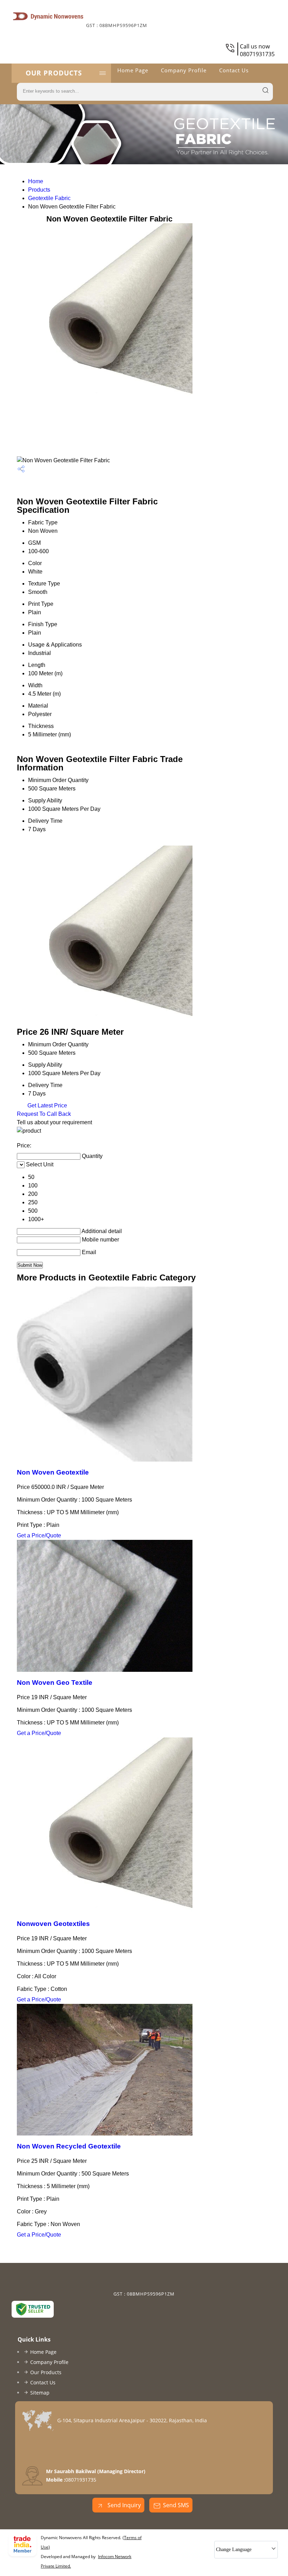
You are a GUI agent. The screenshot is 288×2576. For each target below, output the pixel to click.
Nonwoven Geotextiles (53, 1924)
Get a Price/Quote (39, 1535)
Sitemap (40, 2393)
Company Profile (184, 70)
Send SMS (176, 2505)
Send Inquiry (123, 2505)
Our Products (54, 73)
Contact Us (234, 70)
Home (36, 181)
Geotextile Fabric (49, 198)
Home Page (133, 70)
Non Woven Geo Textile (55, 1683)
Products (39, 190)
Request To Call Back (44, 1114)
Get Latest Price (47, 1105)
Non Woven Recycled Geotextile (69, 2146)
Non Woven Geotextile (53, 1472)
